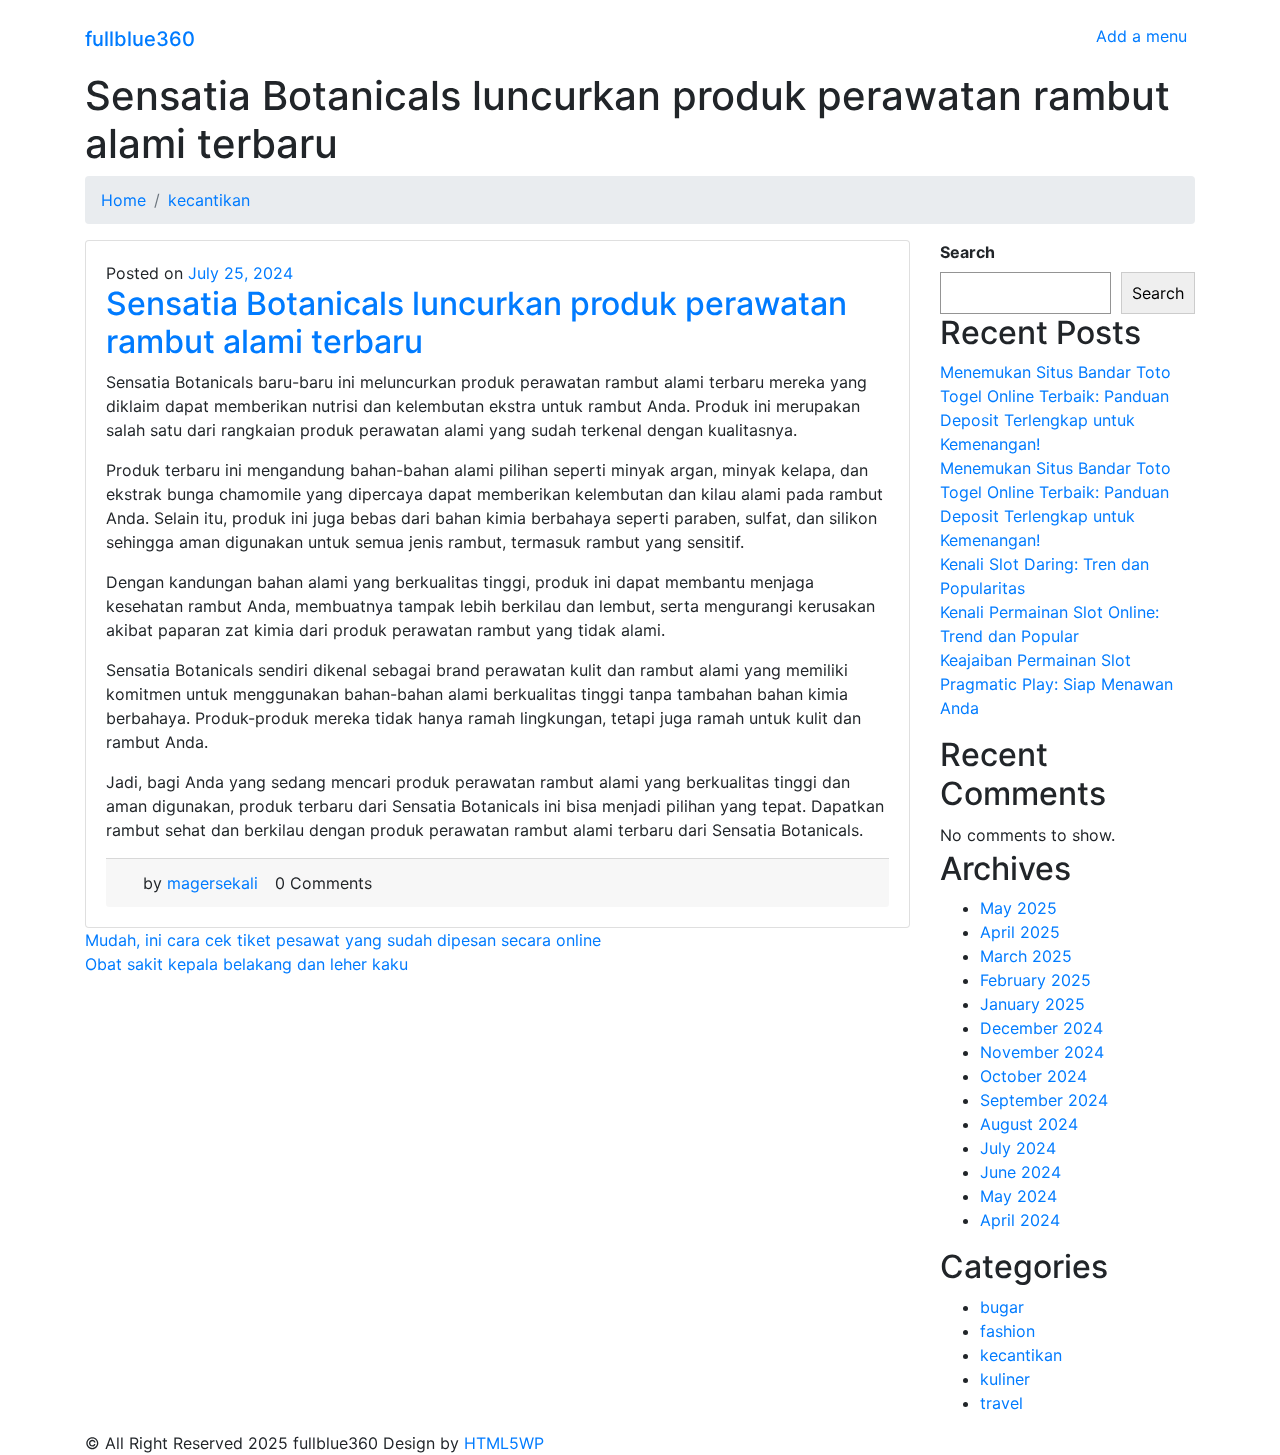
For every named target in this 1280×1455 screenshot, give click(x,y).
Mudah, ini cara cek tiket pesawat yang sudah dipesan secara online (343, 940)
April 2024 (1020, 1220)
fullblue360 (140, 39)
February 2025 (1035, 980)
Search (967, 252)
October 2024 (1033, 1076)
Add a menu (1141, 36)
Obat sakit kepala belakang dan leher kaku (246, 964)
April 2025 (1020, 932)
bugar (1002, 1307)
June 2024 (1020, 1172)
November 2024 (1042, 1052)
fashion (1007, 1331)
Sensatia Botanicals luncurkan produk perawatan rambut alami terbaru (476, 322)
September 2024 (1044, 1100)
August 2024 (1029, 1124)
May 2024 (1018, 1196)
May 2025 (1018, 908)
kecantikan (1021, 1355)
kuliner (1005, 1379)
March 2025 (1026, 956)
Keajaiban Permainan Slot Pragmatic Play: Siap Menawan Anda (1056, 684)
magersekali (212, 883)
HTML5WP (504, 1443)
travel (1001, 1403)
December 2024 (1041, 1028)
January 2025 (1032, 1004)
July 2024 (1018, 1148)
